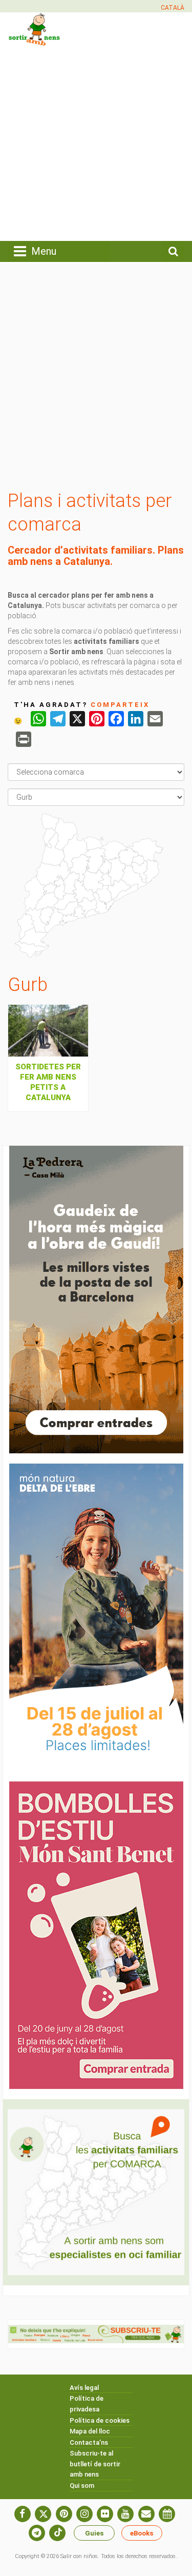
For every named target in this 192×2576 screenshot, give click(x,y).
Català (173, 8)
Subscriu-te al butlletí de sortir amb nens (95, 2464)
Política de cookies (100, 2420)
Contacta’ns (89, 2442)
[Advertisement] (96, 142)
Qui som (82, 2486)
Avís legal (84, 2388)
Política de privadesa (87, 2404)
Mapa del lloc (90, 2431)
